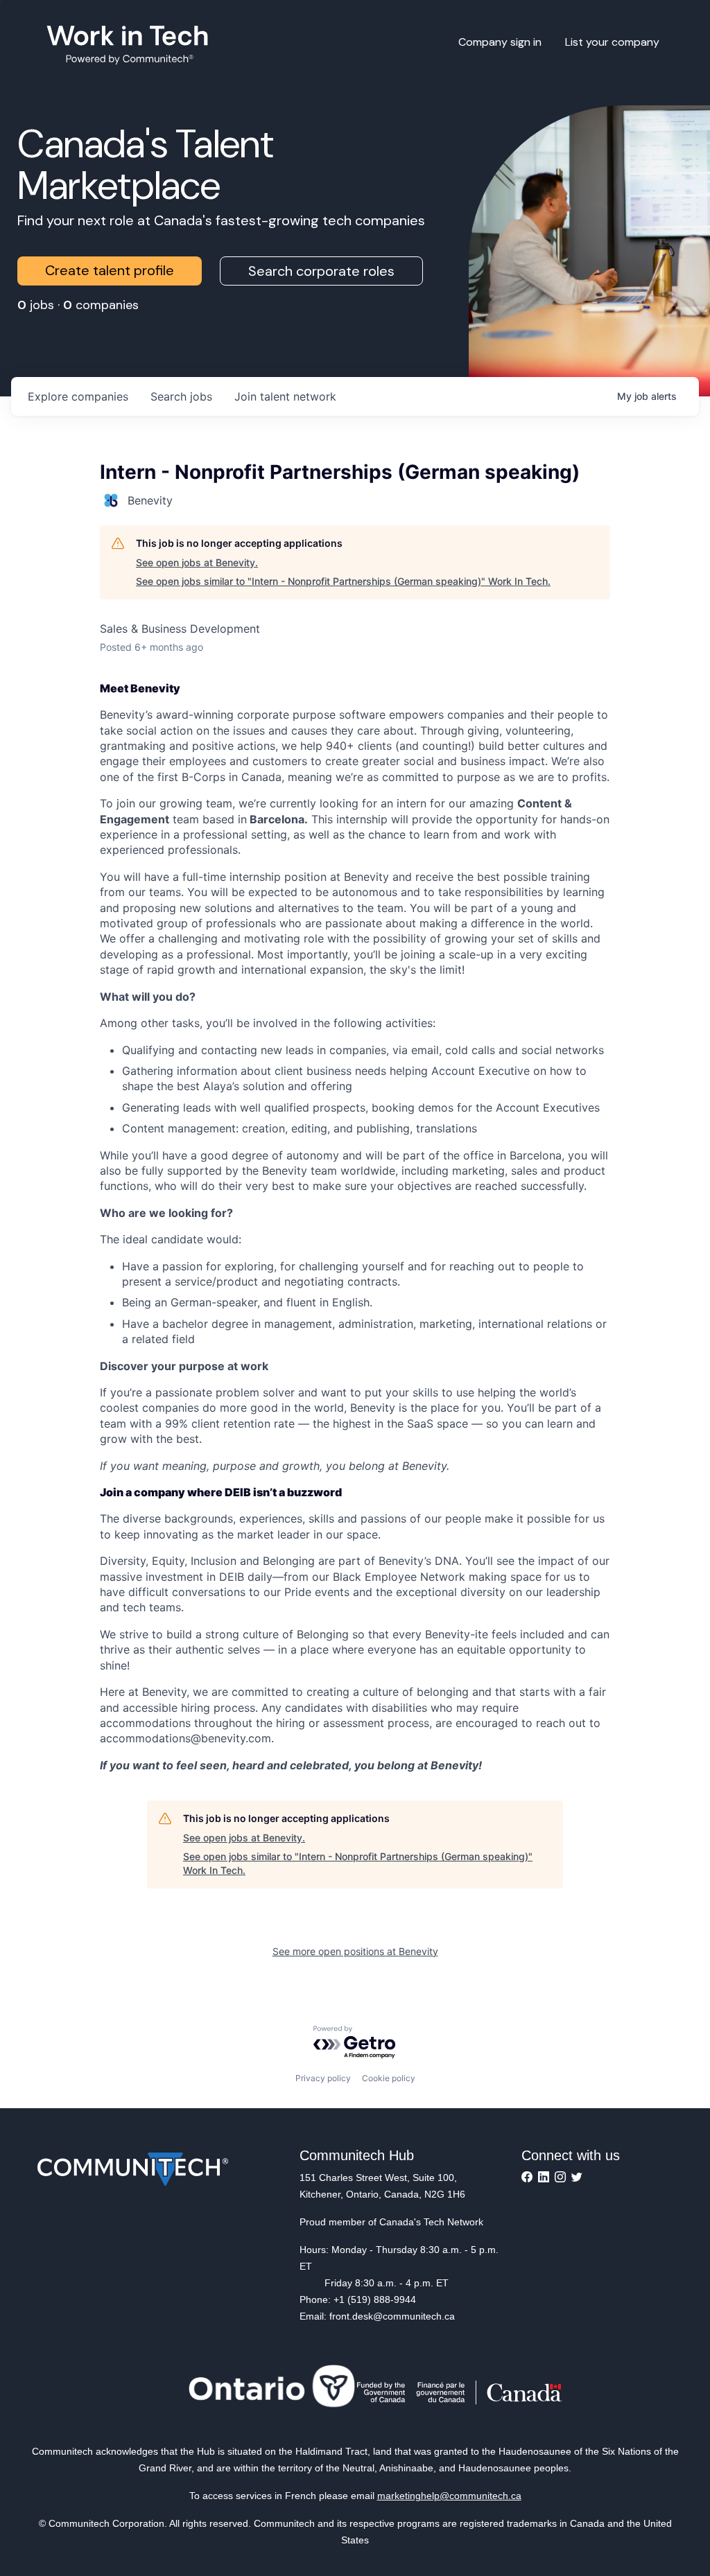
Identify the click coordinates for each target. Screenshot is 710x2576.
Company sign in (500, 42)
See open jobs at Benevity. (197, 562)
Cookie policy (389, 2078)
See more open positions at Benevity (355, 1951)
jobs (181, 396)
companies (78, 396)
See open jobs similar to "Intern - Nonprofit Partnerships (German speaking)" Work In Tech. (343, 581)
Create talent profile (110, 270)
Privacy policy (323, 2078)
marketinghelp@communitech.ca (449, 2496)
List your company (612, 42)
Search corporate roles (321, 271)
